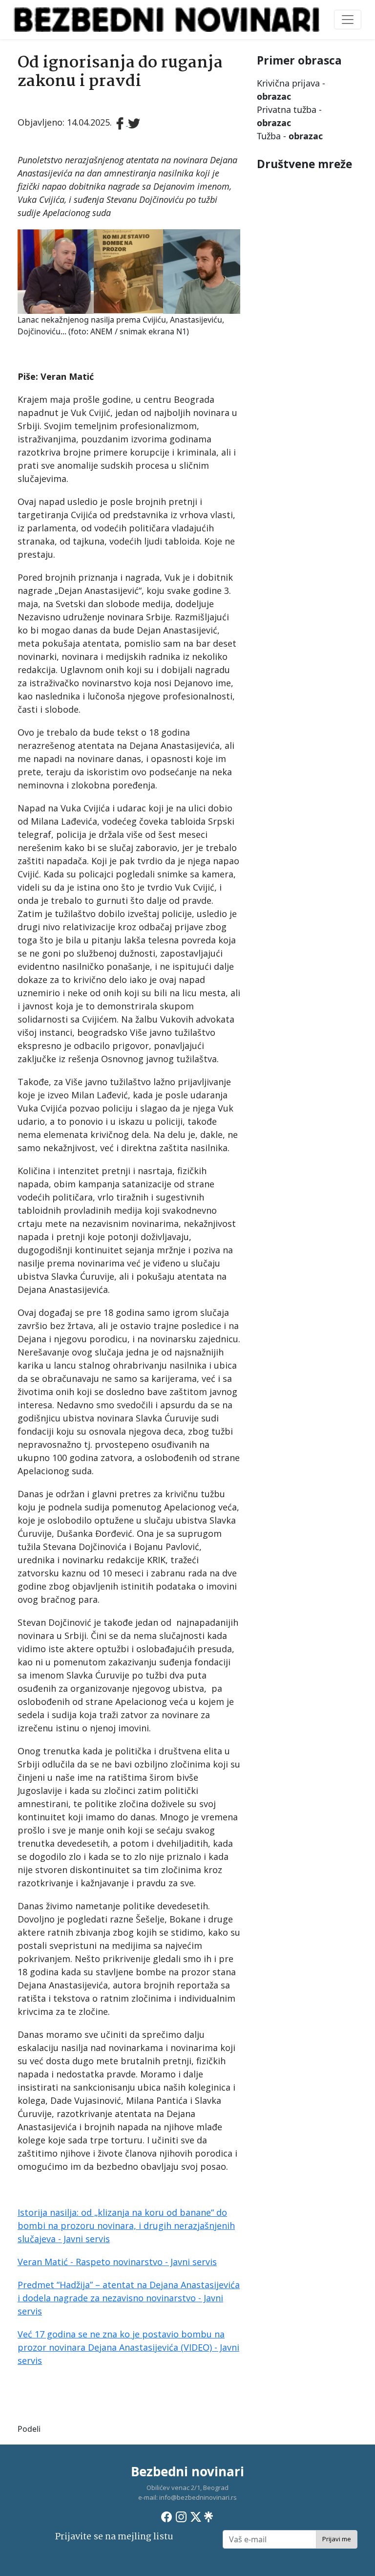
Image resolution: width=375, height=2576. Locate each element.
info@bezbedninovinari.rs (198, 2497)
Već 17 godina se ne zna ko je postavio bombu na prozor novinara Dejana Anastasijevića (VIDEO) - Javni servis (128, 2347)
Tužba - (290, 136)
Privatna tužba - (289, 116)
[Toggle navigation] (348, 20)
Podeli (29, 2429)
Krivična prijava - (291, 90)
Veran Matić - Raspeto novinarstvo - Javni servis (117, 2262)
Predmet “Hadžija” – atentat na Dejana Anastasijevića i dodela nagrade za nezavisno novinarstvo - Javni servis (129, 2298)
